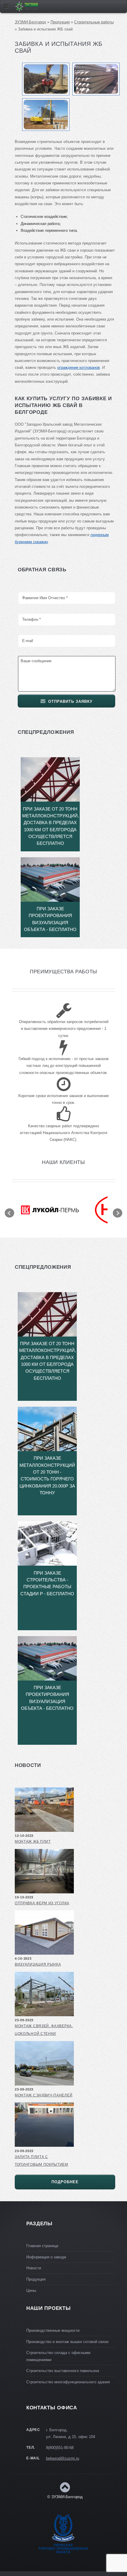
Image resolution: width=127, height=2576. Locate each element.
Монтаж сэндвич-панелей (44, 2095)
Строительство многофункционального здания (68, 2382)
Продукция (60, 22)
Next (118, 1213)
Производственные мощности (53, 2330)
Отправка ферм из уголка (42, 1903)
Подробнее (65, 2182)
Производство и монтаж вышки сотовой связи (67, 2342)
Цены (31, 2290)
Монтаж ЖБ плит (33, 1842)
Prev (9, 1213)
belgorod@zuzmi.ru (63, 2458)
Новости (34, 2268)
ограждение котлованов (79, 368)
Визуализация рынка (38, 1964)
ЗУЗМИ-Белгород (30, 22)
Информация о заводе (46, 2257)
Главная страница (42, 2246)
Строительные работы (94, 22)
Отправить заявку (70, 701)
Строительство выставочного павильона (63, 2371)
